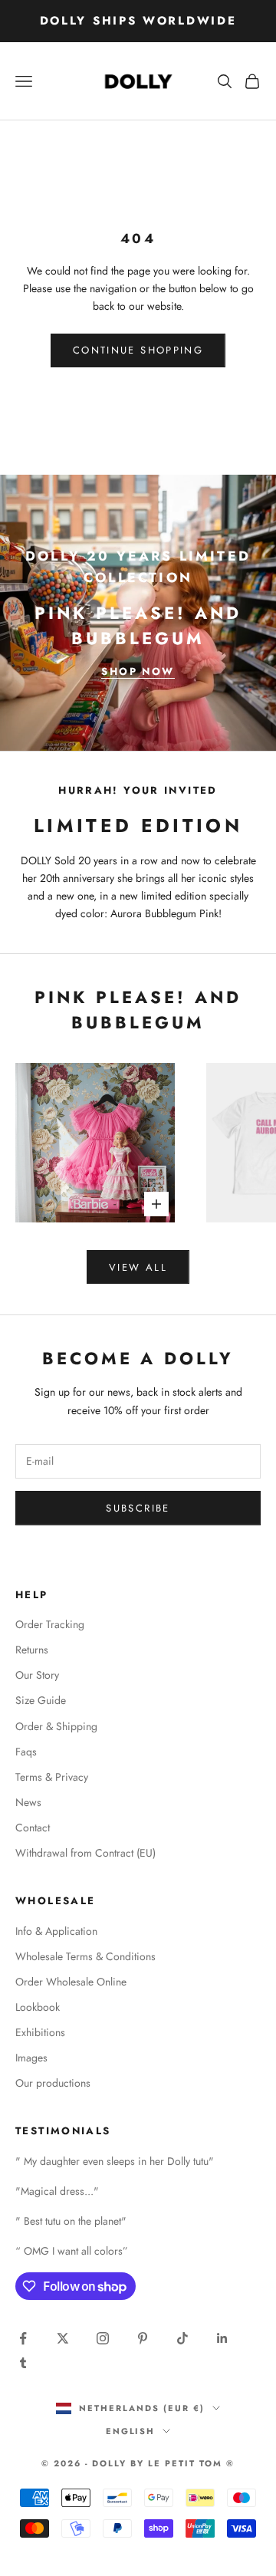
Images (31, 2058)
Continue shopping (138, 350)
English (131, 2431)
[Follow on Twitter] (63, 2338)
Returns (32, 1650)
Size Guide (41, 1700)
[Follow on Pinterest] (143, 2338)
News (28, 1802)
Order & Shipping (56, 1726)
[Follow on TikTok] (182, 2338)
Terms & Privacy (52, 1777)
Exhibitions (40, 2032)
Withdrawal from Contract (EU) (85, 1853)
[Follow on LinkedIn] (222, 2338)
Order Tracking (50, 1624)
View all (138, 1267)
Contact (33, 1828)
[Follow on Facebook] (23, 2338)
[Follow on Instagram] (103, 2338)
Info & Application (56, 1931)
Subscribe (138, 1508)
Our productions (53, 2083)
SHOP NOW (138, 671)
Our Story (37, 1675)
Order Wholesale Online (71, 1982)
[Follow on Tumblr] (23, 2363)
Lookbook (38, 2007)
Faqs (26, 1752)
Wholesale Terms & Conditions (85, 1956)
